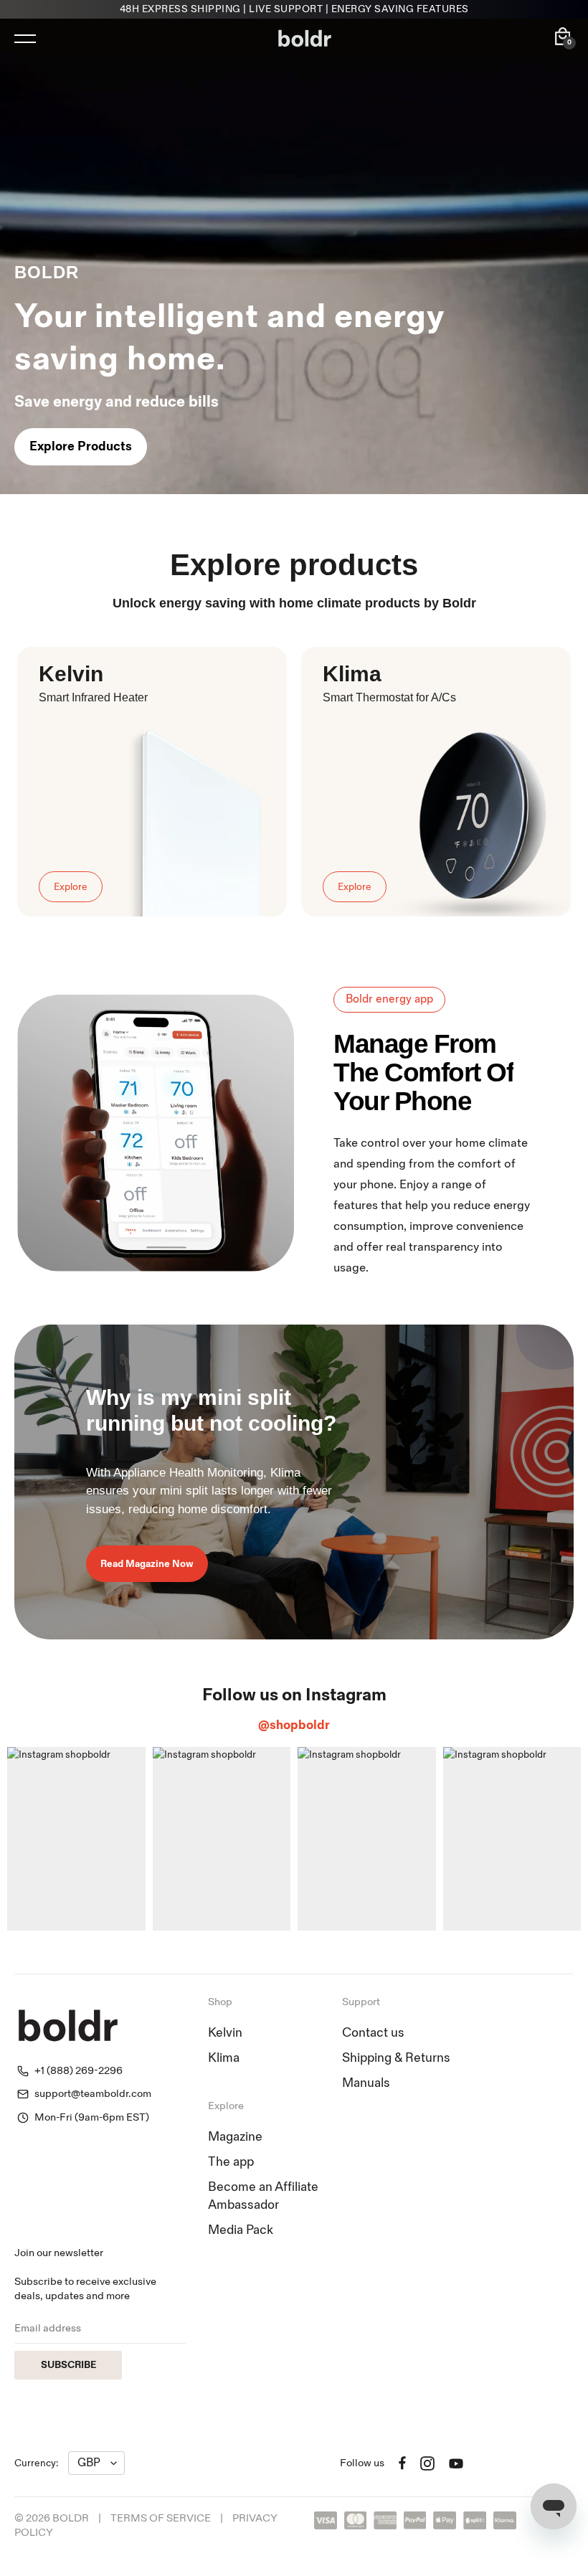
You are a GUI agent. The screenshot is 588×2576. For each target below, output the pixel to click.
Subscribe (68, 2365)
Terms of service (161, 2518)
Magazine (235, 2137)
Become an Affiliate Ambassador (263, 2196)
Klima (224, 2058)
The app (231, 2162)
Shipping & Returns (396, 2058)
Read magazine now (147, 1564)
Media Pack (241, 2230)
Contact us (373, 2033)
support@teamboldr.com (93, 2094)
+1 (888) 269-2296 (79, 2071)
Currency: (36, 2463)
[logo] (305, 39)
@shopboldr (294, 1725)
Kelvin (225, 2033)
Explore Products (81, 446)
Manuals (366, 2083)
